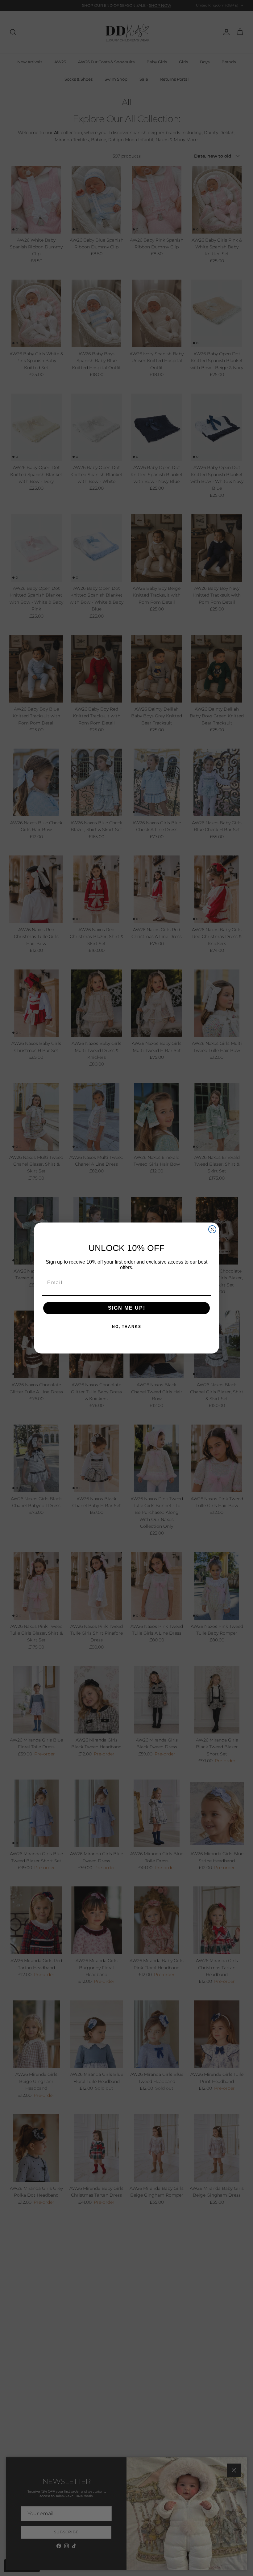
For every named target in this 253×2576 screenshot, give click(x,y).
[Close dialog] (212, 1229)
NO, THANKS (127, 1327)
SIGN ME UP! (127, 1308)
